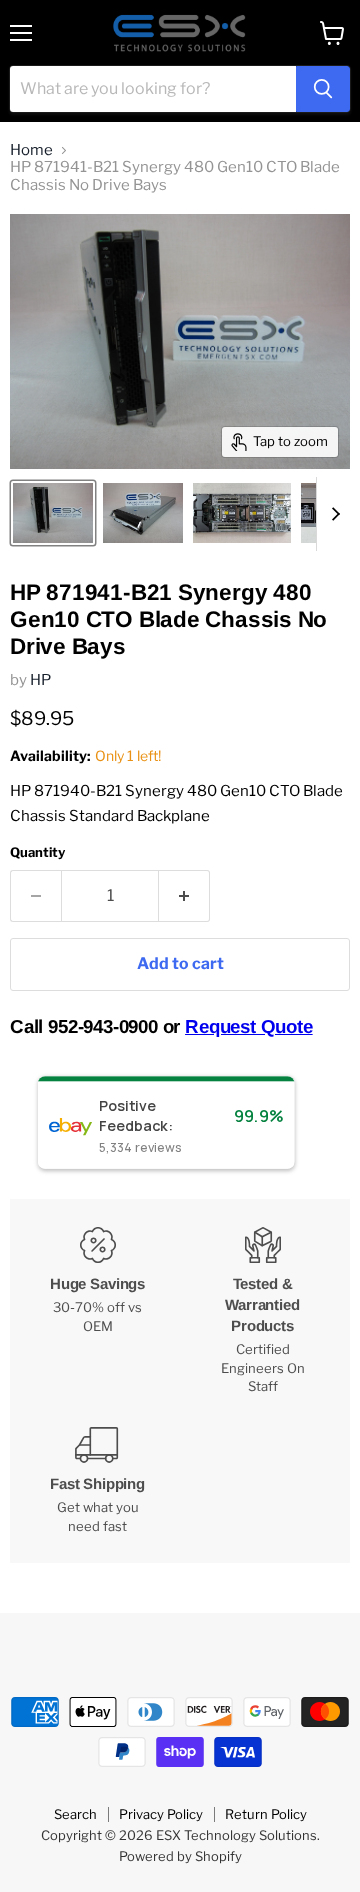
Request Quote (249, 1026)
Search (75, 1814)
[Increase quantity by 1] (184, 896)
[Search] (323, 89)
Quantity (37, 852)
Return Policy (266, 1814)
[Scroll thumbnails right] (332, 514)
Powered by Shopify (180, 1856)
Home (31, 150)
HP (40, 680)
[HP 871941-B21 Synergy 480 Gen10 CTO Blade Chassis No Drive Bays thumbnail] (53, 513)
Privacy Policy (161, 1814)
